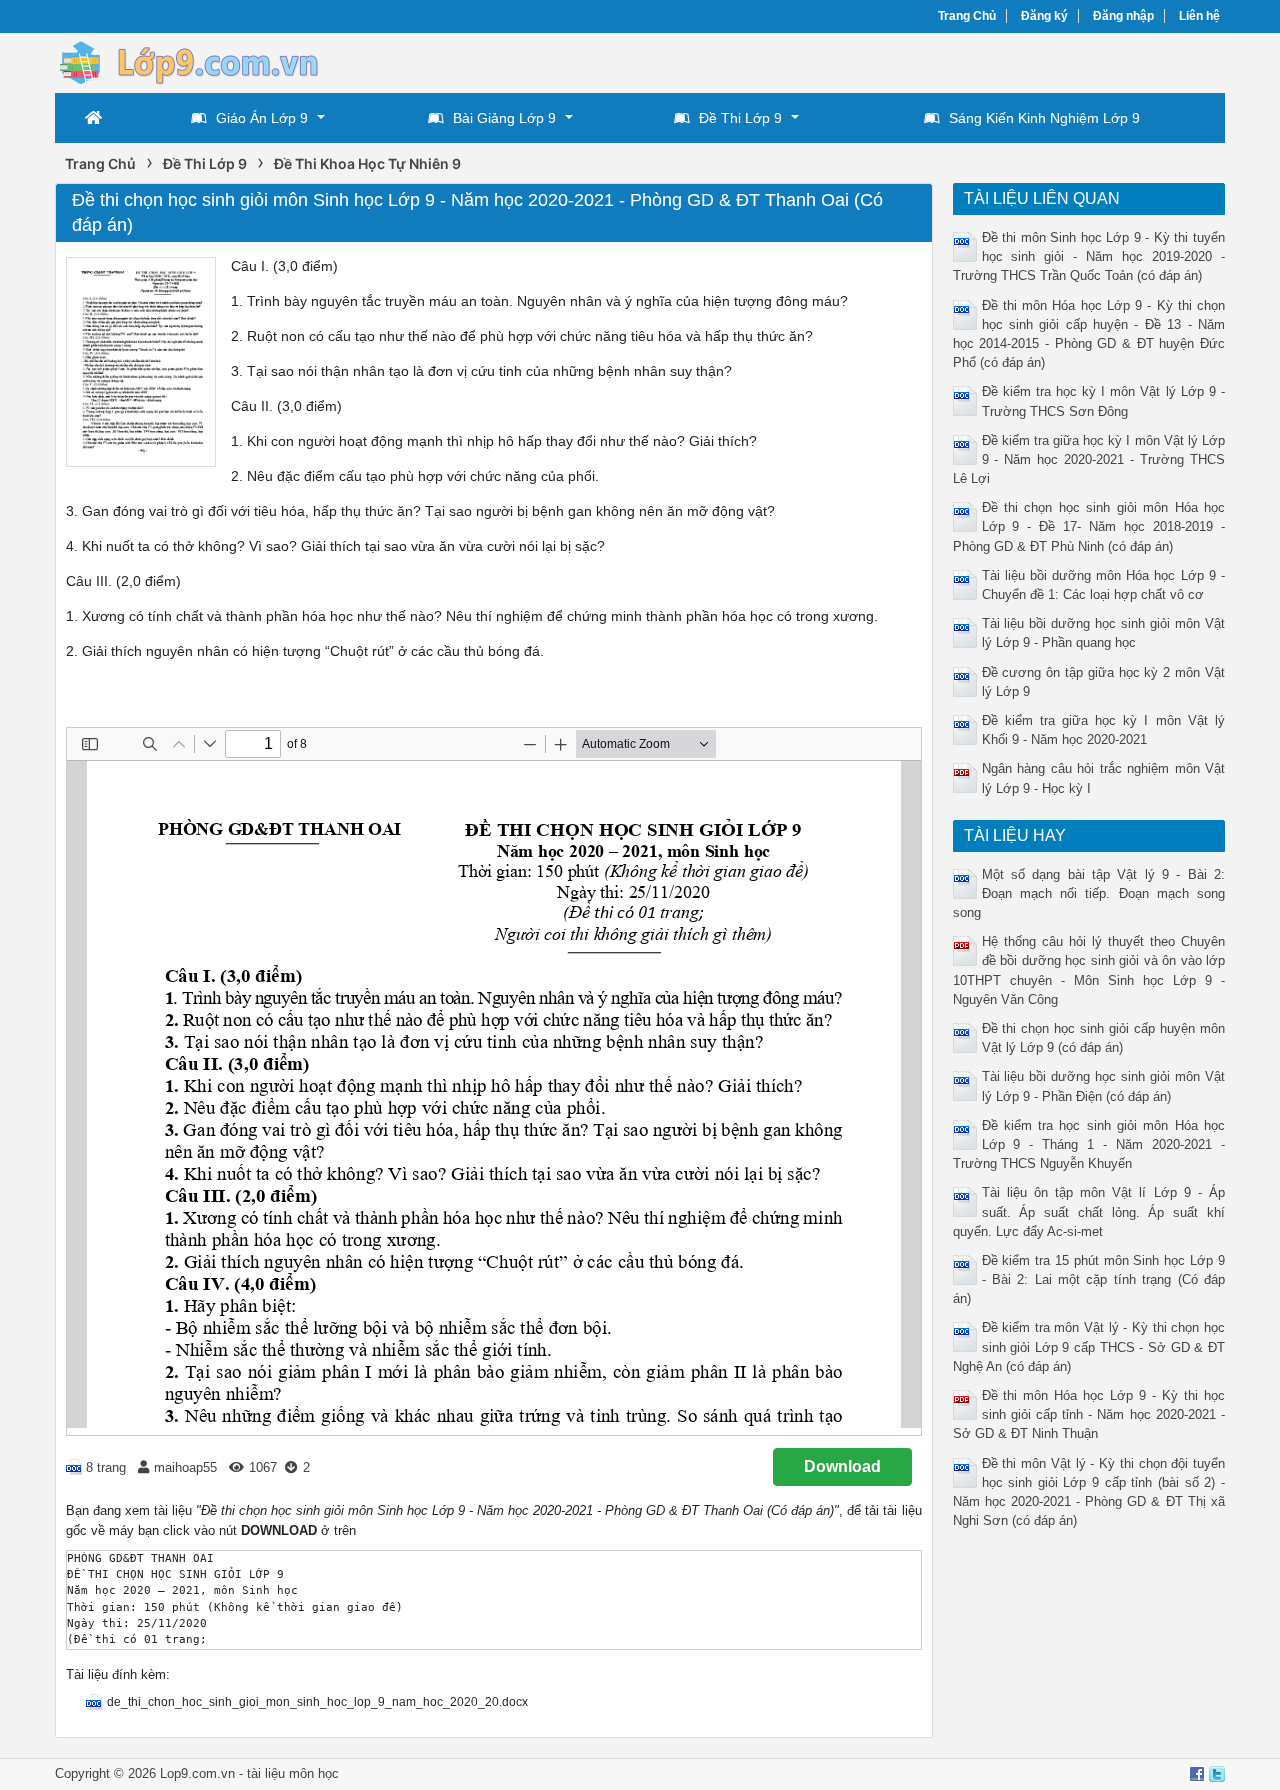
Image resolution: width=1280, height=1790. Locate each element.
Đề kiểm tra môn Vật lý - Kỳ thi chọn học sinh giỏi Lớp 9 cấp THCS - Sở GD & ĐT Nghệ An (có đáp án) (1089, 1346)
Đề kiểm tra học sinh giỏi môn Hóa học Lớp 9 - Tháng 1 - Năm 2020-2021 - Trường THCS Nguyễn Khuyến (1089, 1144)
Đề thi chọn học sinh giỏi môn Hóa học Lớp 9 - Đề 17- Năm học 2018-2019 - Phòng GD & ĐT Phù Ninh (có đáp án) (1089, 526)
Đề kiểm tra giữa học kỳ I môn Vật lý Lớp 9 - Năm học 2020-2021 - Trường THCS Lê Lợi (1089, 459)
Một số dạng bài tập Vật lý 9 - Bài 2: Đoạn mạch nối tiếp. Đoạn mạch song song (1089, 893)
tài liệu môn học (293, 1773)
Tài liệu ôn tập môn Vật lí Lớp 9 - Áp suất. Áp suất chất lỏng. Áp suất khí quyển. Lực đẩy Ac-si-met (1089, 1211)
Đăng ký (1044, 16)
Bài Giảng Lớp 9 (504, 118)
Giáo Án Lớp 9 (262, 118)
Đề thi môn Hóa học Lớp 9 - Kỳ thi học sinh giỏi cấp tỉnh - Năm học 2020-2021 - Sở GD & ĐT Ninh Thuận (1089, 1414)
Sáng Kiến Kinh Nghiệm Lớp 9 (1044, 118)
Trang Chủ (967, 16)
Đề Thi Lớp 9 (740, 118)
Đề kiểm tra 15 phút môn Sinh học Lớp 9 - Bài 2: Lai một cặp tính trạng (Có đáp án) (1089, 1279)
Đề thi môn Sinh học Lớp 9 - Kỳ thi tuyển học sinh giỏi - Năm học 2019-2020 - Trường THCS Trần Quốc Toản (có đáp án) (1089, 256)
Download (842, 1466)
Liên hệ (1199, 16)
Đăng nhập (1123, 16)
